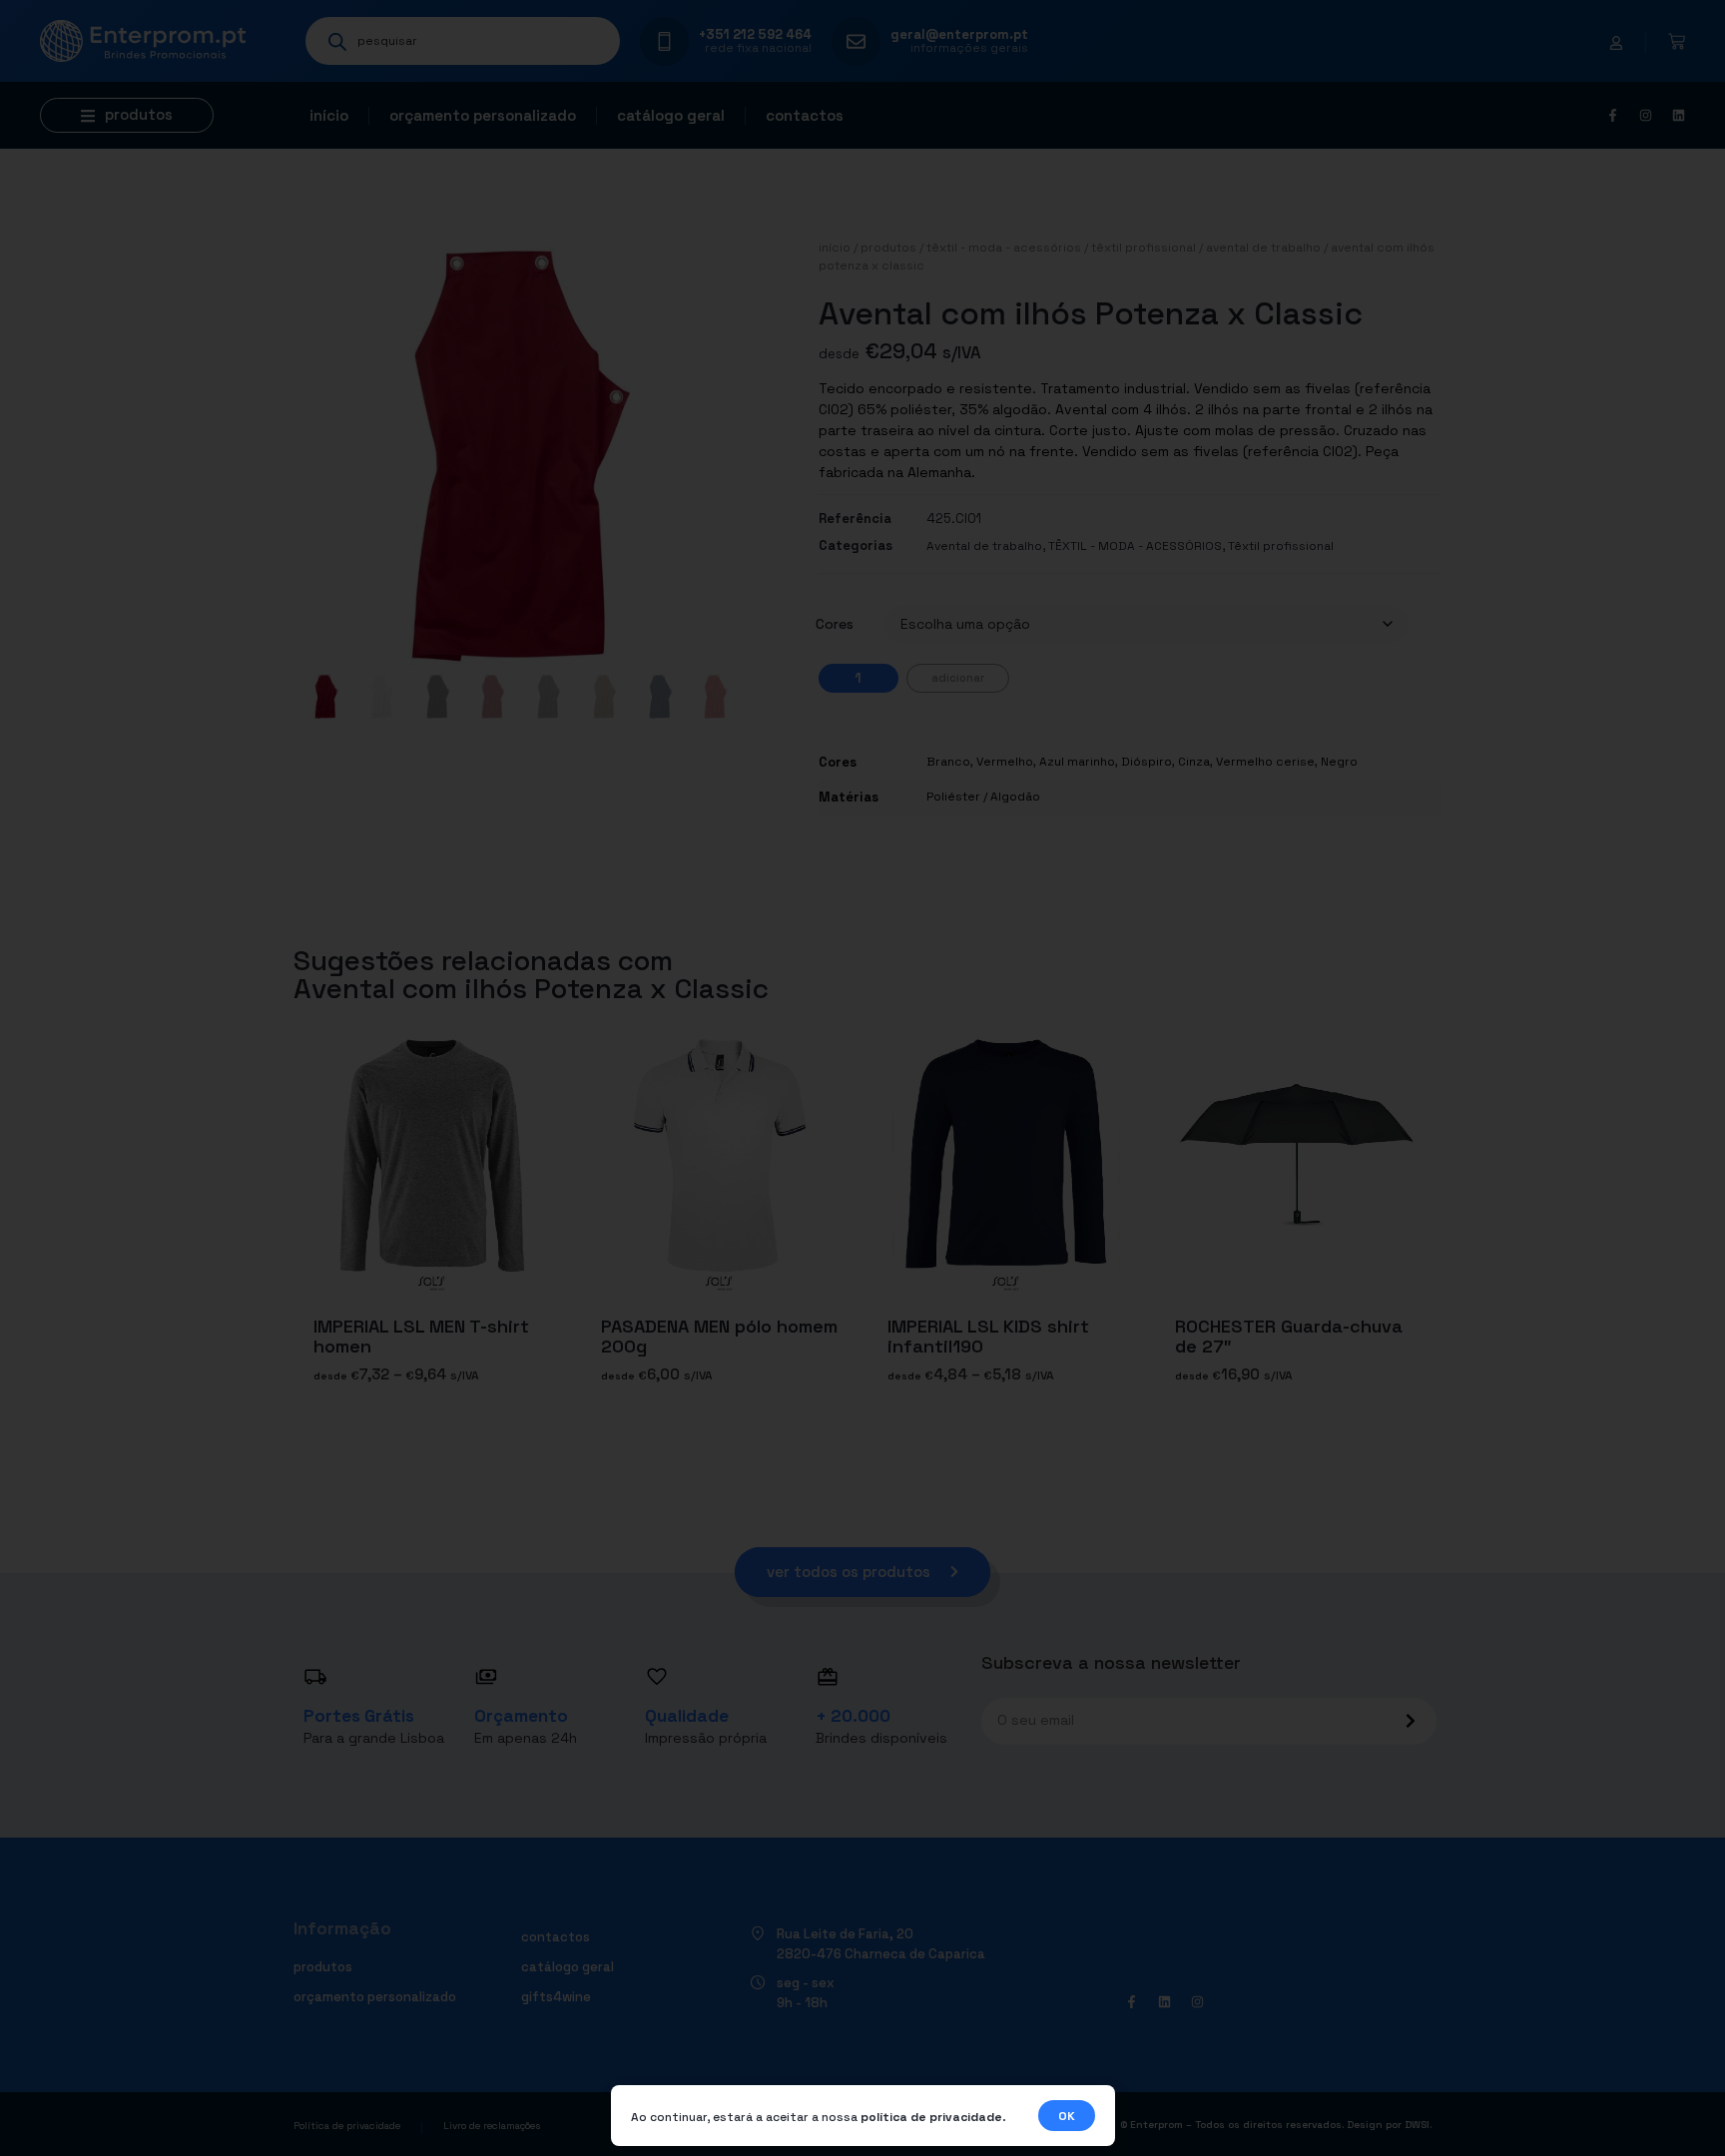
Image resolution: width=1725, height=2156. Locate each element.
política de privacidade (931, 2117)
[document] (862, 1078)
